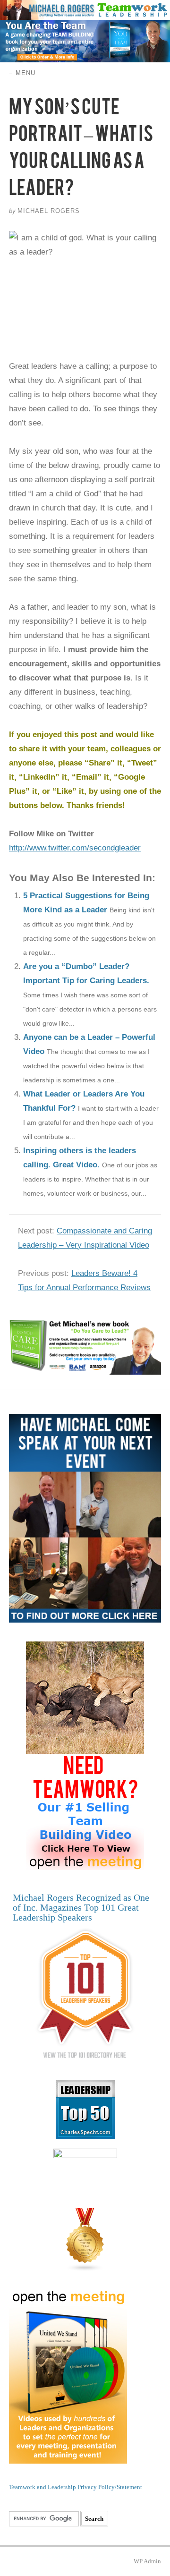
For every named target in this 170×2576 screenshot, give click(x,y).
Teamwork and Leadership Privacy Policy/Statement (76, 2487)
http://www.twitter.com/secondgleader (75, 848)
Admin (147, 2561)
